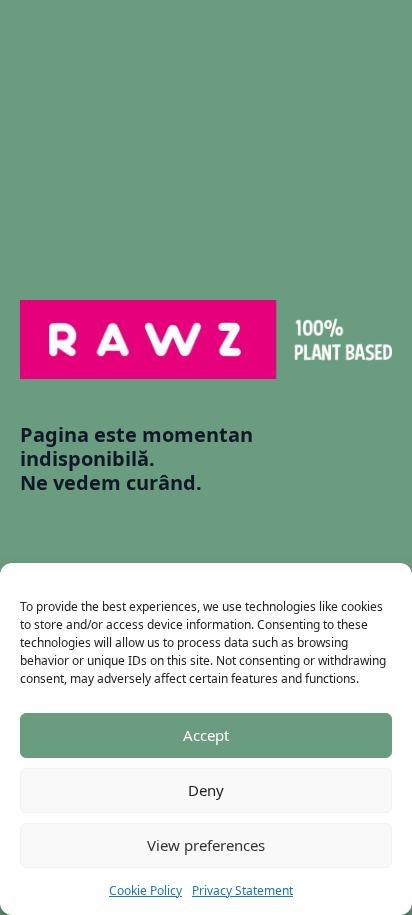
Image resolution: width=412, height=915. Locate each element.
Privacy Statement (242, 890)
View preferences (206, 845)
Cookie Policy (145, 890)
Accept (206, 735)
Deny (206, 790)
